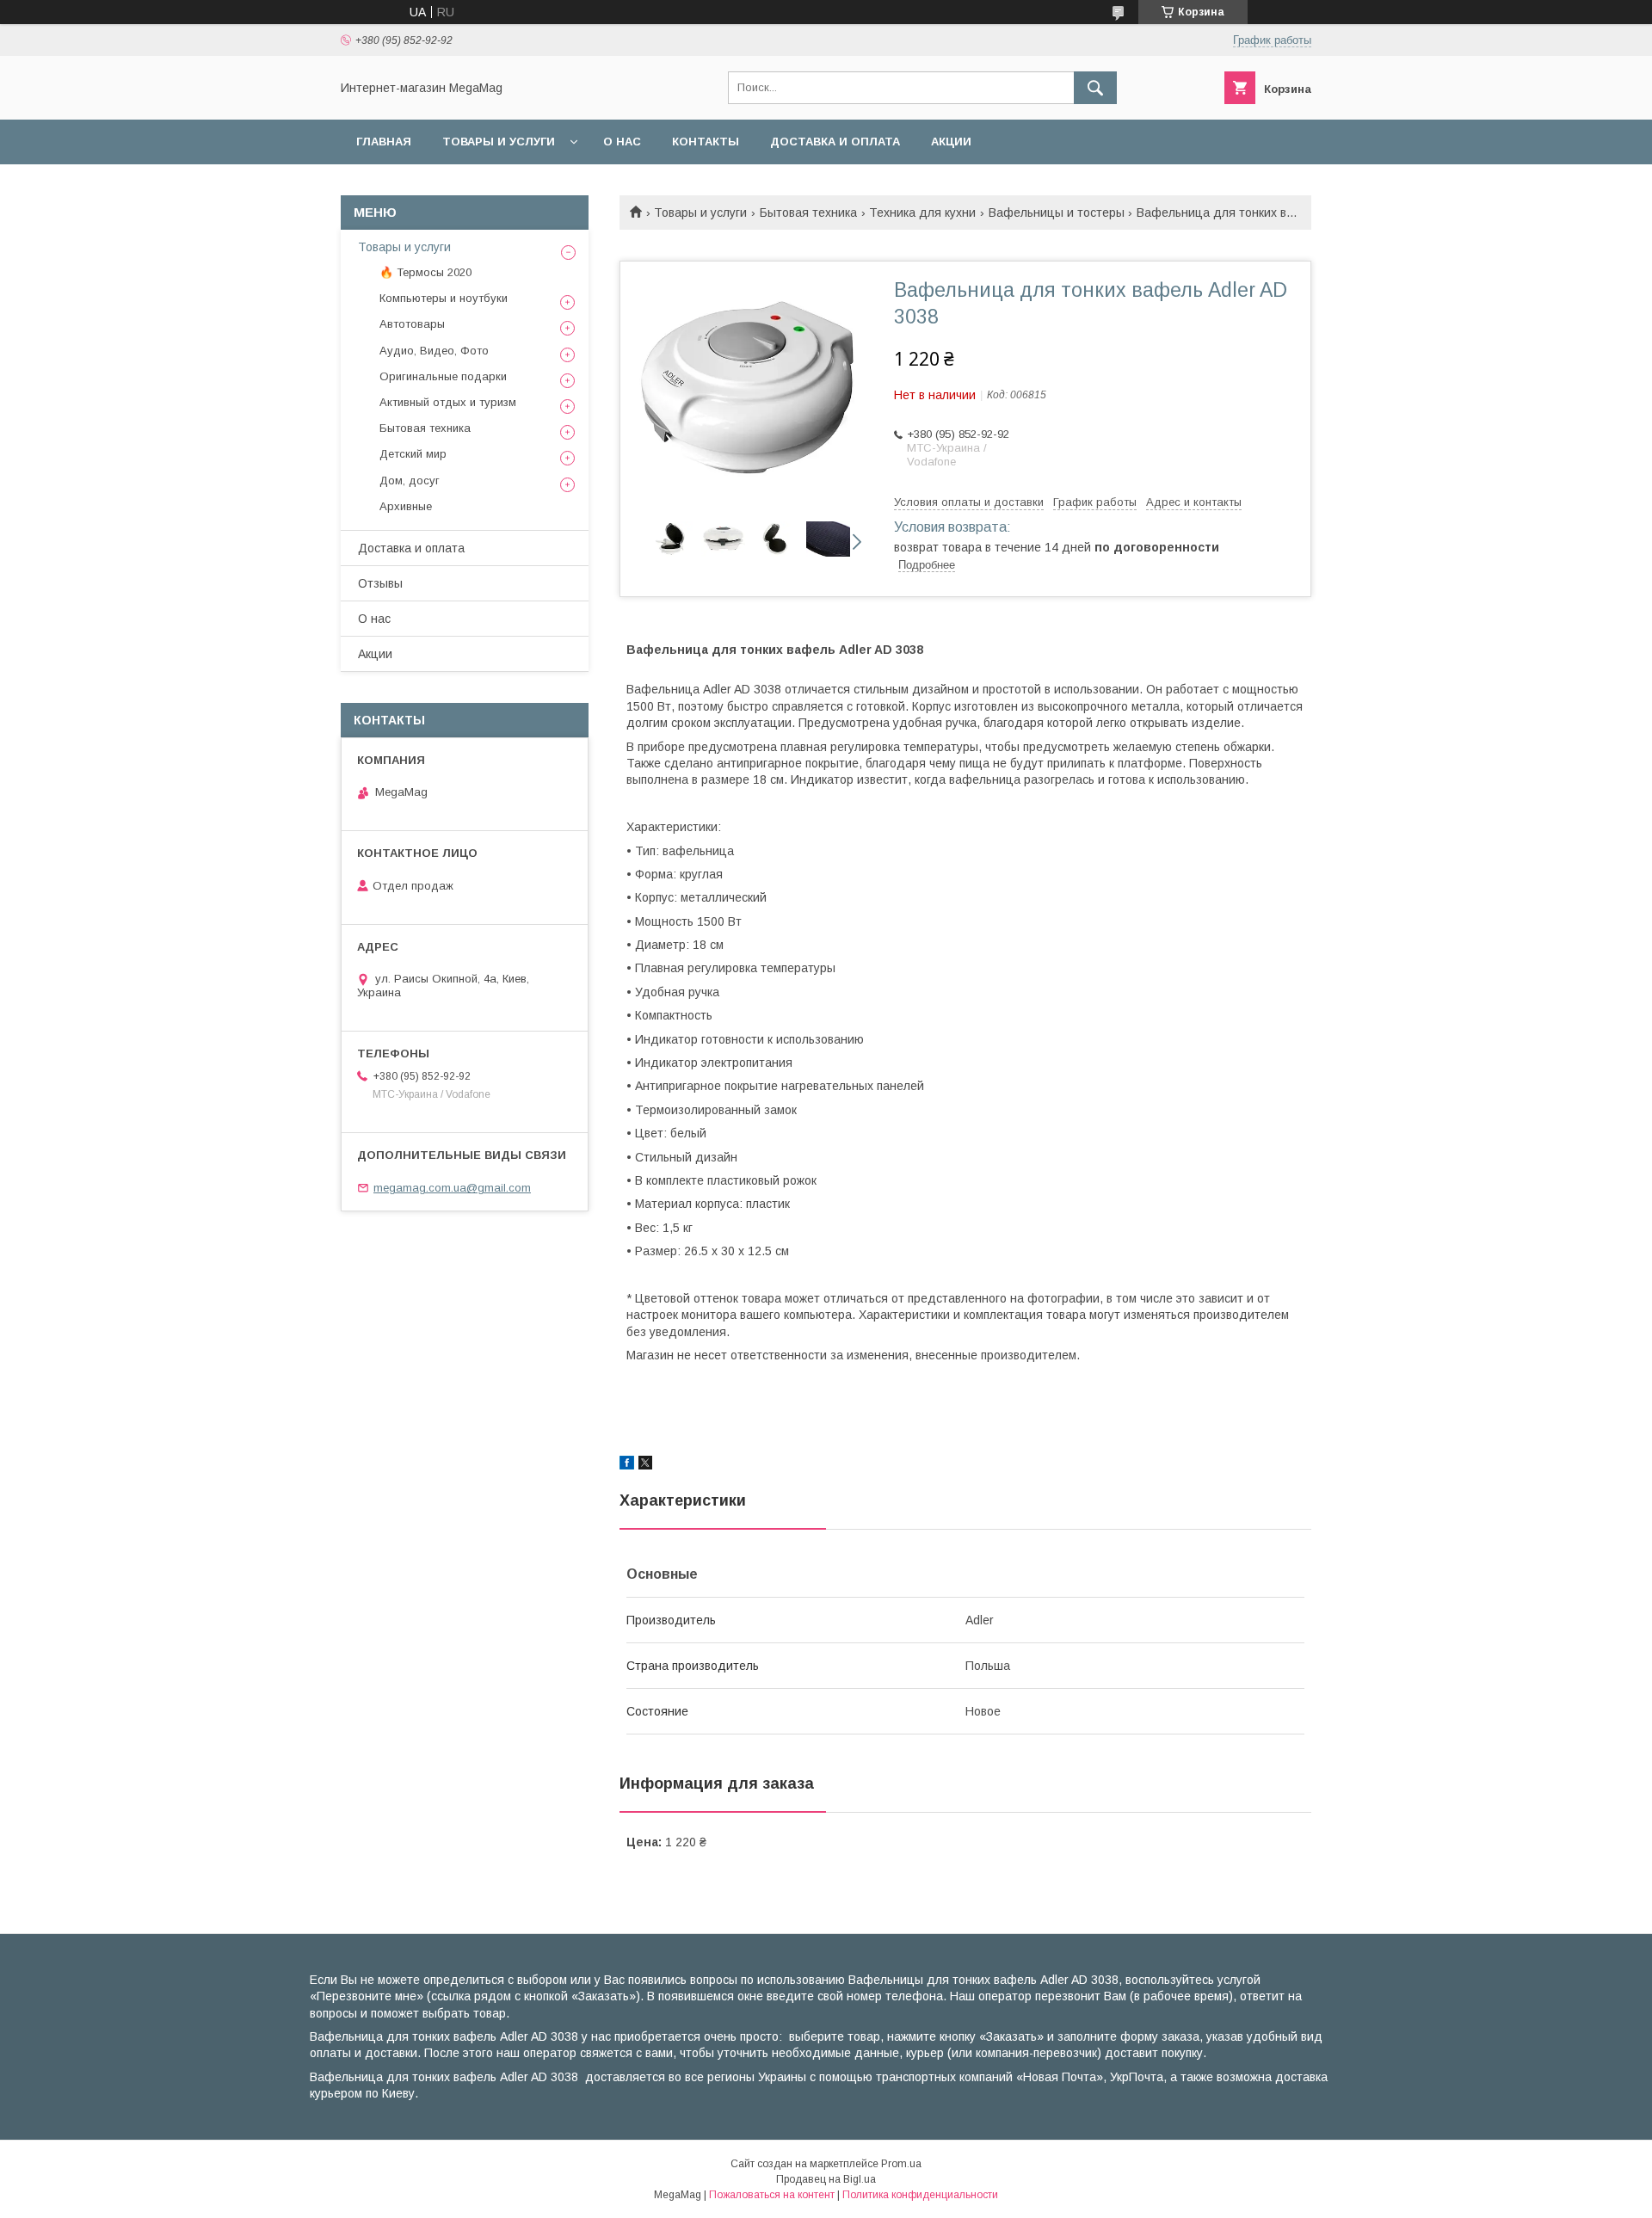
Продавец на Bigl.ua (826, 2179)
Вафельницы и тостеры (1057, 213)
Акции (951, 142)
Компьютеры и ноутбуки (444, 298)
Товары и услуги (499, 142)
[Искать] (1095, 88)
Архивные (406, 506)
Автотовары (412, 324)
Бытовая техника (808, 213)
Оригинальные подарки (443, 376)
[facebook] (627, 1465)
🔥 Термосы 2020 (425, 272)
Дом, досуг (410, 481)
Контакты (706, 142)
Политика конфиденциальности (920, 2195)
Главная (384, 142)
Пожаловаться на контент (772, 2195)
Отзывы (380, 583)
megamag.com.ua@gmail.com (452, 1188)
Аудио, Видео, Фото (434, 351)
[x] (645, 1465)
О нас (622, 142)
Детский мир (413, 454)
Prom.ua (901, 2164)
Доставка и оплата (835, 142)
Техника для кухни (922, 213)
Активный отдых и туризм (448, 402)
